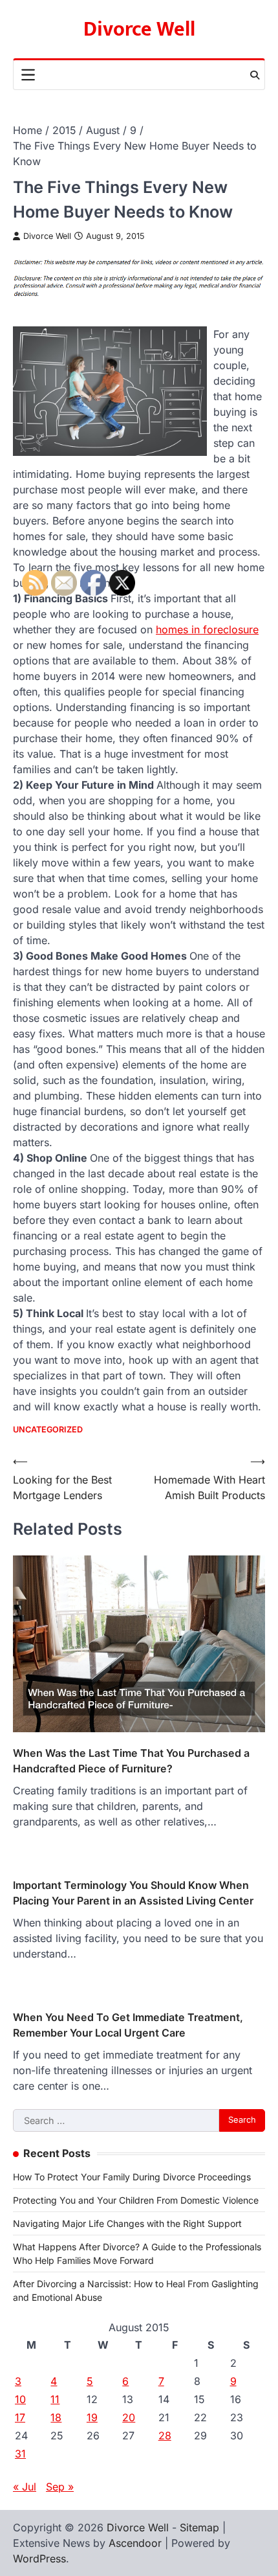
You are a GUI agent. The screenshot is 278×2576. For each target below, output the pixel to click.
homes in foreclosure (207, 629)
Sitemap (199, 2527)
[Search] (255, 75)
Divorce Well (139, 29)
